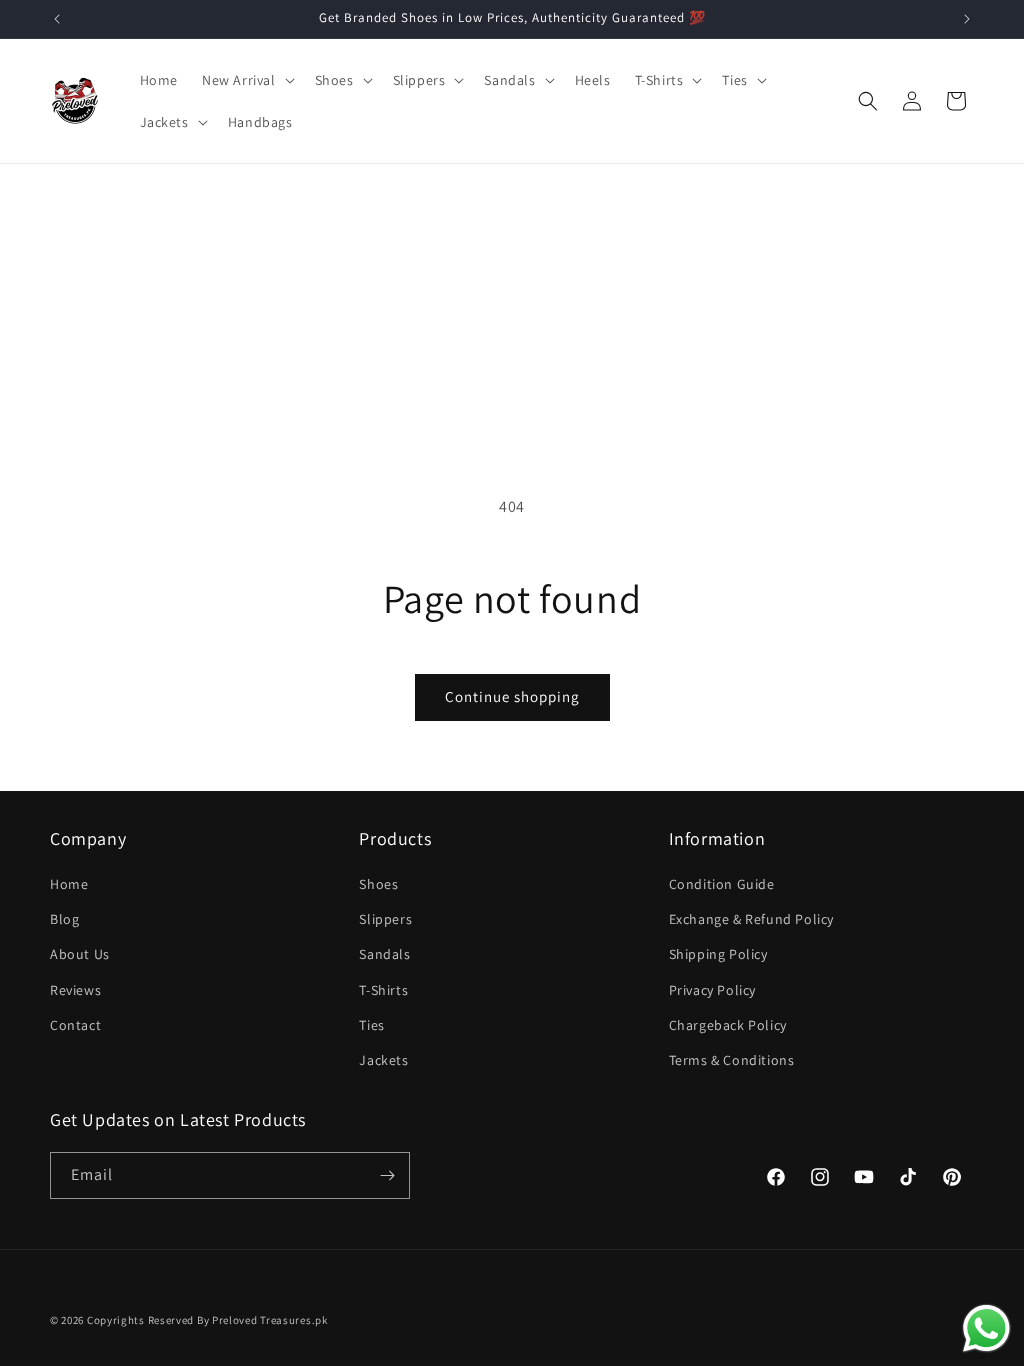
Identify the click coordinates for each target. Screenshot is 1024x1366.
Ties (371, 1025)
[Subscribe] (387, 1175)
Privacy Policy (712, 990)
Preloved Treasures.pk (270, 1320)
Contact (75, 1025)
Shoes (378, 884)
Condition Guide (722, 884)
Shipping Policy (718, 954)
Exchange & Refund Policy (751, 919)
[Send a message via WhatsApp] (986, 1328)
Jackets (383, 1060)
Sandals (384, 954)
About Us (80, 954)
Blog (64, 919)
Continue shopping (512, 696)
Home (69, 884)
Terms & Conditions (732, 1060)
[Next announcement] (967, 19)
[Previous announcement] (57, 19)
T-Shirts (383, 990)
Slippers (385, 919)
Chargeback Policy (728, 1025)
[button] (246, 80)
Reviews (75, 990)
